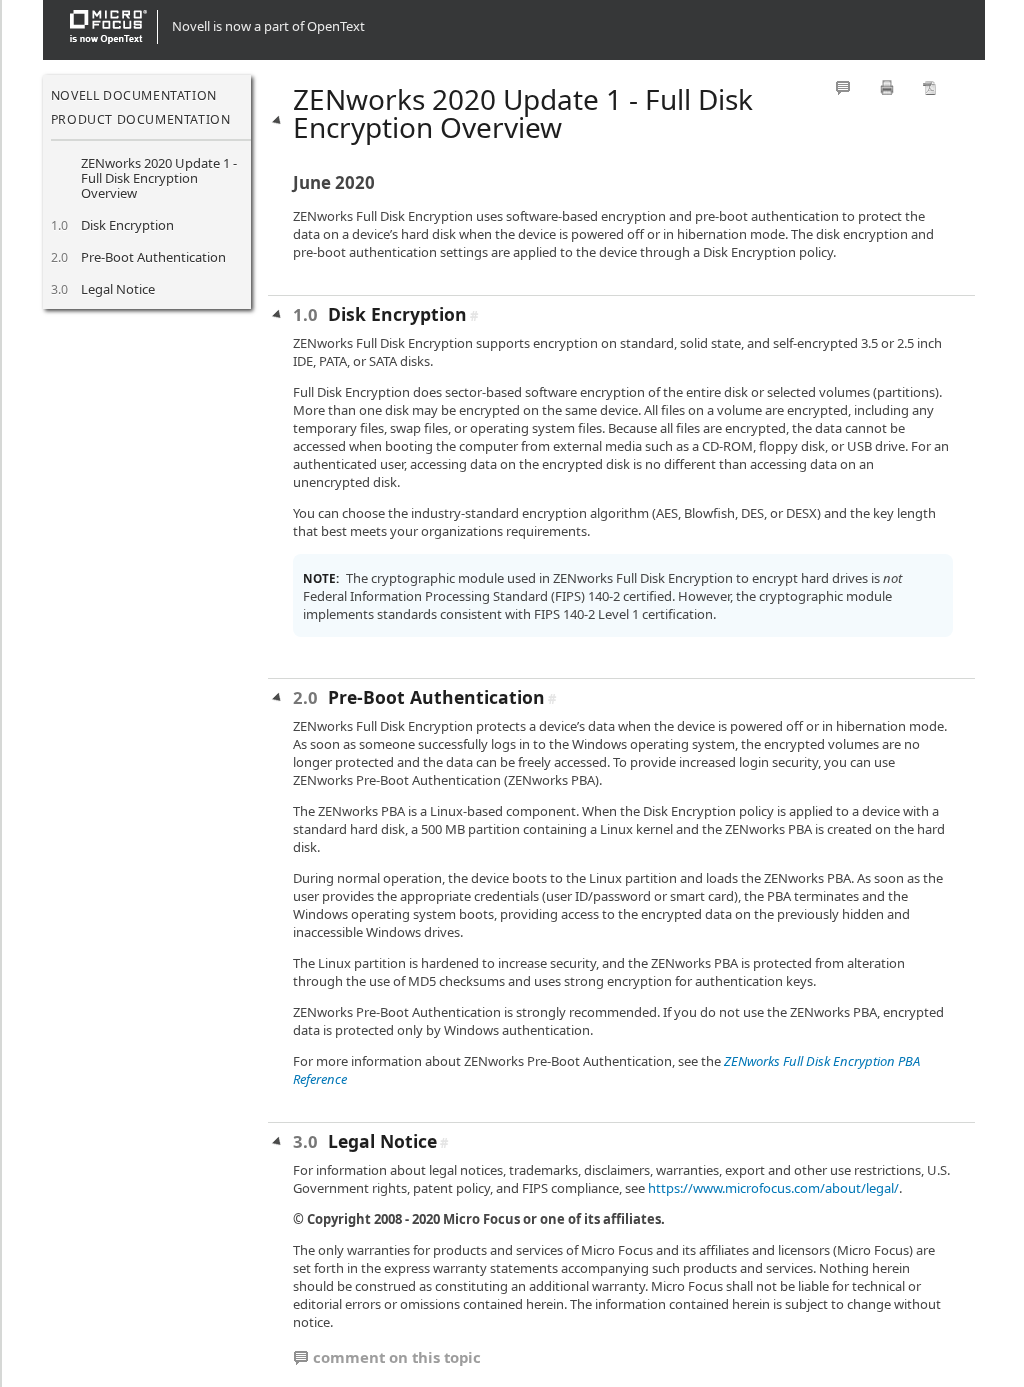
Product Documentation (141, 119)
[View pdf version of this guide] (930, 87)
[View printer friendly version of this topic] (887, 87)
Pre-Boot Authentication (153, 257)
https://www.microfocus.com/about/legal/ (773, 1188)
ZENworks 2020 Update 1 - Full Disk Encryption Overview (159, 178)
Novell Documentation (134, 95)
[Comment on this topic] (843, 87)
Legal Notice (118, 289)
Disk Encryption (127, 225)
